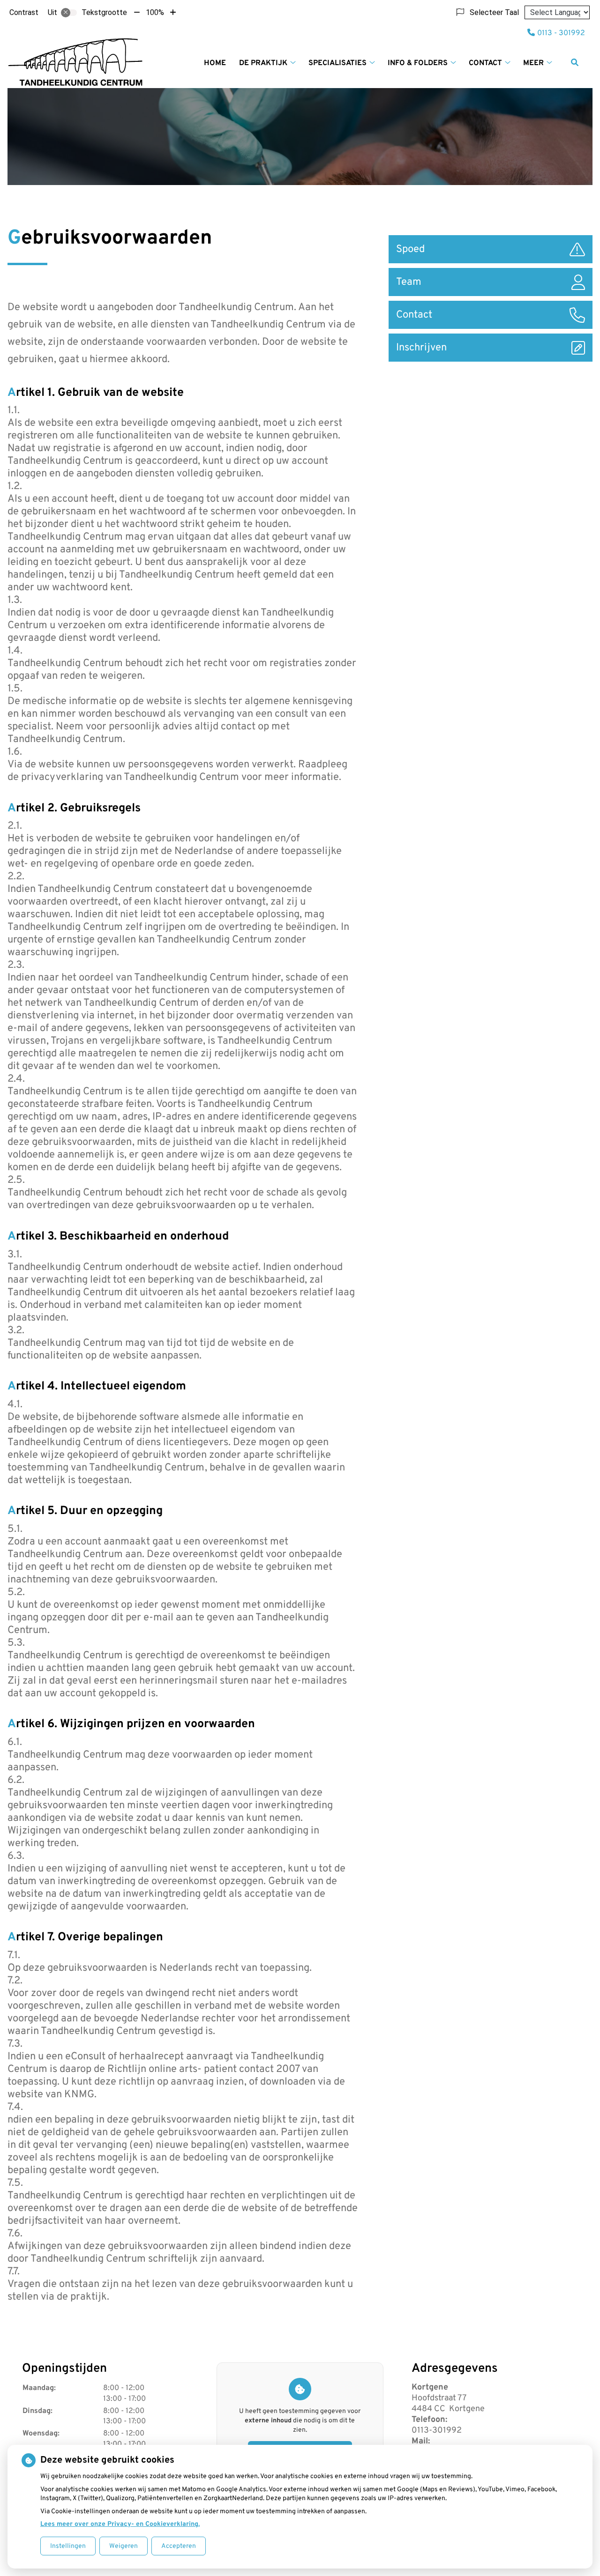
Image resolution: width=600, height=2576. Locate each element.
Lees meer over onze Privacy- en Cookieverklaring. (120, 2524)
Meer (533, 63)
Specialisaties (337, 63)
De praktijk (263, 63)
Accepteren (179, 2546)
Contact (485, 63)
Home (215, 63)
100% (155, 12)
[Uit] (69, 13)
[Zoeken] (575, 62)
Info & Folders (418, 63)
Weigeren (124, 2546)
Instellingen (68, 2546)
